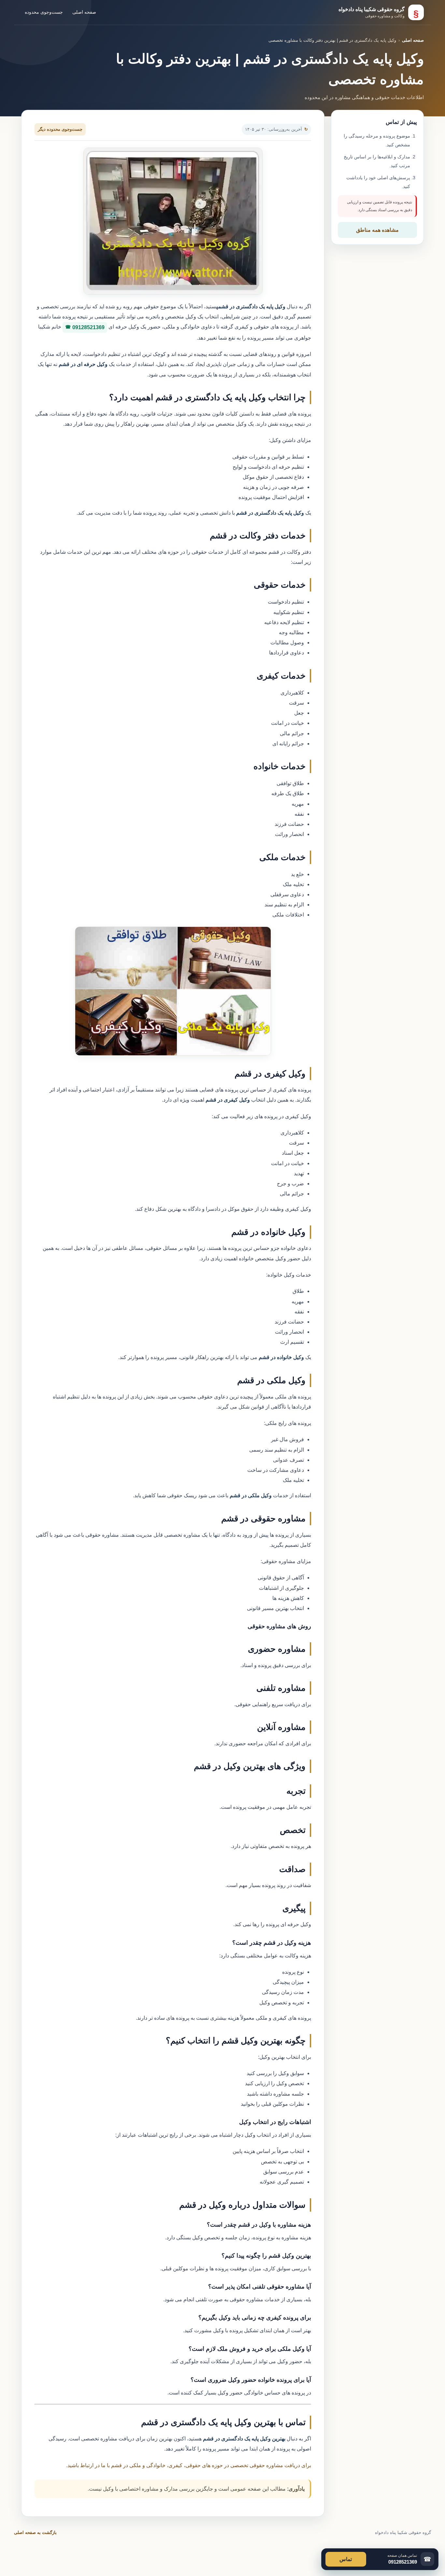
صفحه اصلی (84, 12)
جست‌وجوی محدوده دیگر (60, 129)
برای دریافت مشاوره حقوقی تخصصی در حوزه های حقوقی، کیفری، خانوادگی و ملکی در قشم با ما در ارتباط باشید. (189, 2465)
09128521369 (88, 327)
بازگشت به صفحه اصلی (35, 2532)
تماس (346, 2559)
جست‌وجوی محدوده (44, 12)
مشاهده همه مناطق (377, 230)
